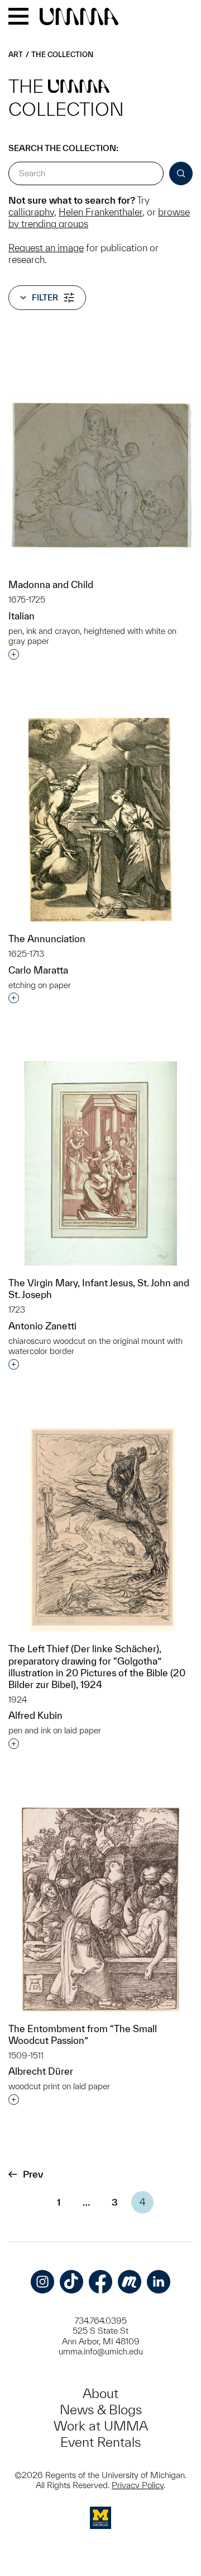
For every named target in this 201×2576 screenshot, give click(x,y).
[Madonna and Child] (100, 475)
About (100, 2393)
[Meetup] (130, 2282)
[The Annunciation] (100, 820)
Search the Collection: (63, 148)
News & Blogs (101, 2410)
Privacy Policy (138, 2485)
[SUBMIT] (181, 173)
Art (16, 55)
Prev (33, 2174)
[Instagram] (42, 2282)
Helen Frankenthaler (100, 212)
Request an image (46, 248)
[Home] (79, 17)
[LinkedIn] (159, 2282)
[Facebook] (100, 2282)
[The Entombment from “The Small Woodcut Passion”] (100, 1909)
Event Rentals (100, 2442)
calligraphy (31, 212)
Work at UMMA (101, 2426)
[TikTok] (71, 2282)
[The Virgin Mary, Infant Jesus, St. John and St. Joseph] (101, 1164)
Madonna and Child (51, 584)
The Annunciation (47, 939)
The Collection (62, 55)
